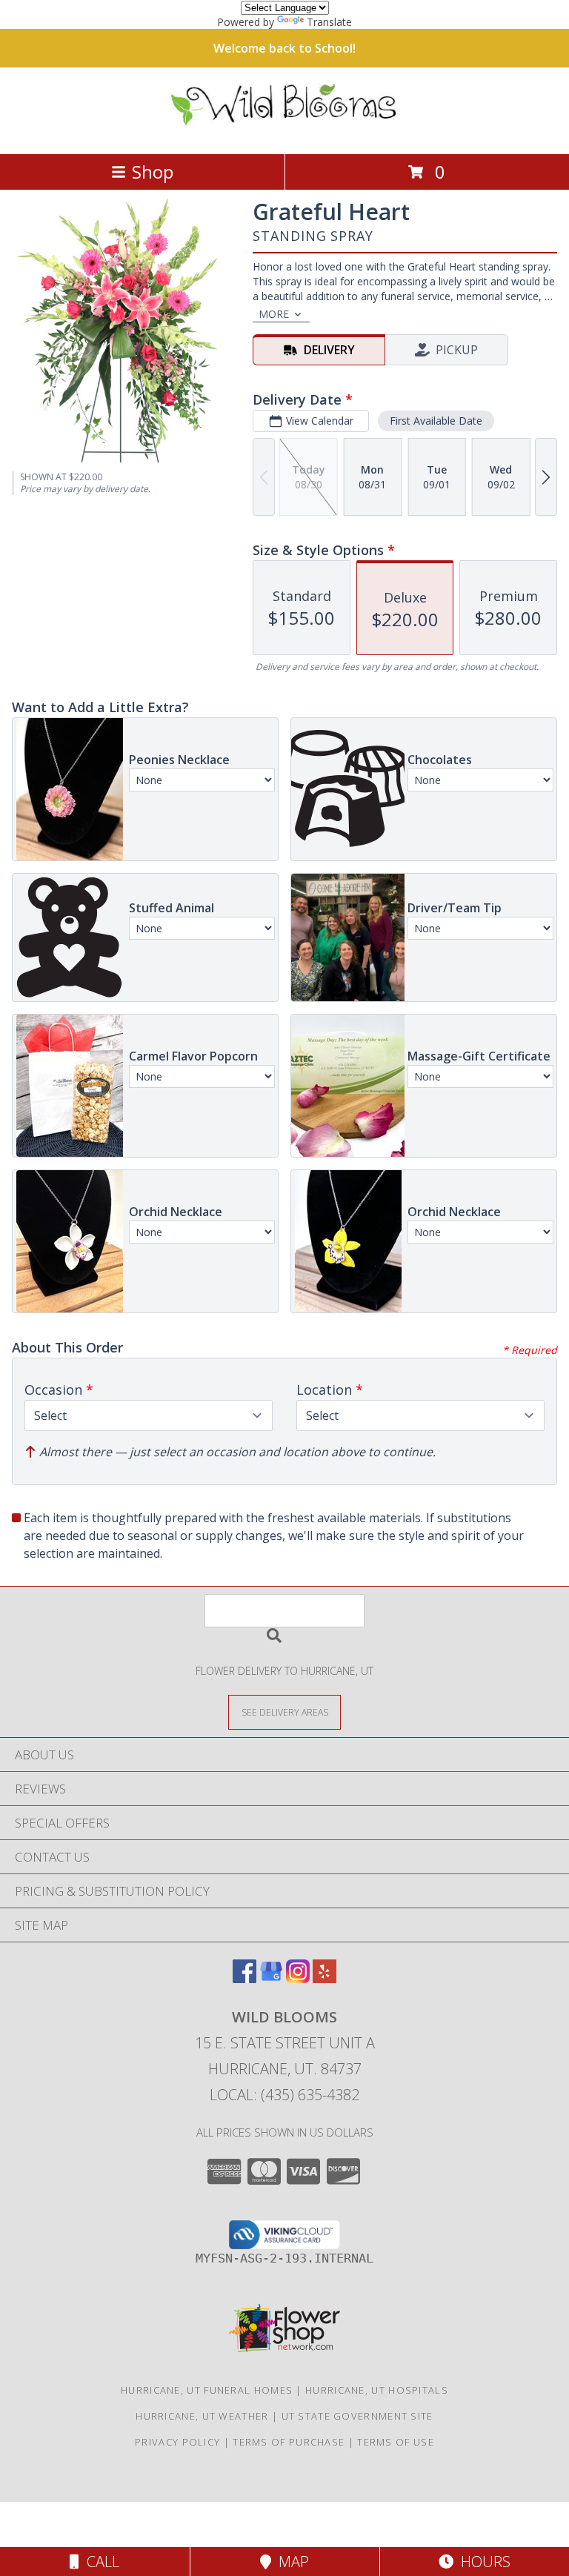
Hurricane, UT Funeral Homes (207, 2390)
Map (290, 2562)
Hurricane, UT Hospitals (377, 2390)
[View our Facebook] (244, 1978)
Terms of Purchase (289, 2442)
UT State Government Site (357, 2416)
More (274, 314)
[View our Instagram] (298, 1978)
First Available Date (436, 421)
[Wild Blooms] (285, 132)
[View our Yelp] (325, 1978)
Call (99, 2562)
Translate (329, 22)
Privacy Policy (177, 2442)
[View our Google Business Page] (271, 1978)
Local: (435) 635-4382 (284, 2095)
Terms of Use (396, 2442)
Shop (153, 172)
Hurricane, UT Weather (202, 2416)
